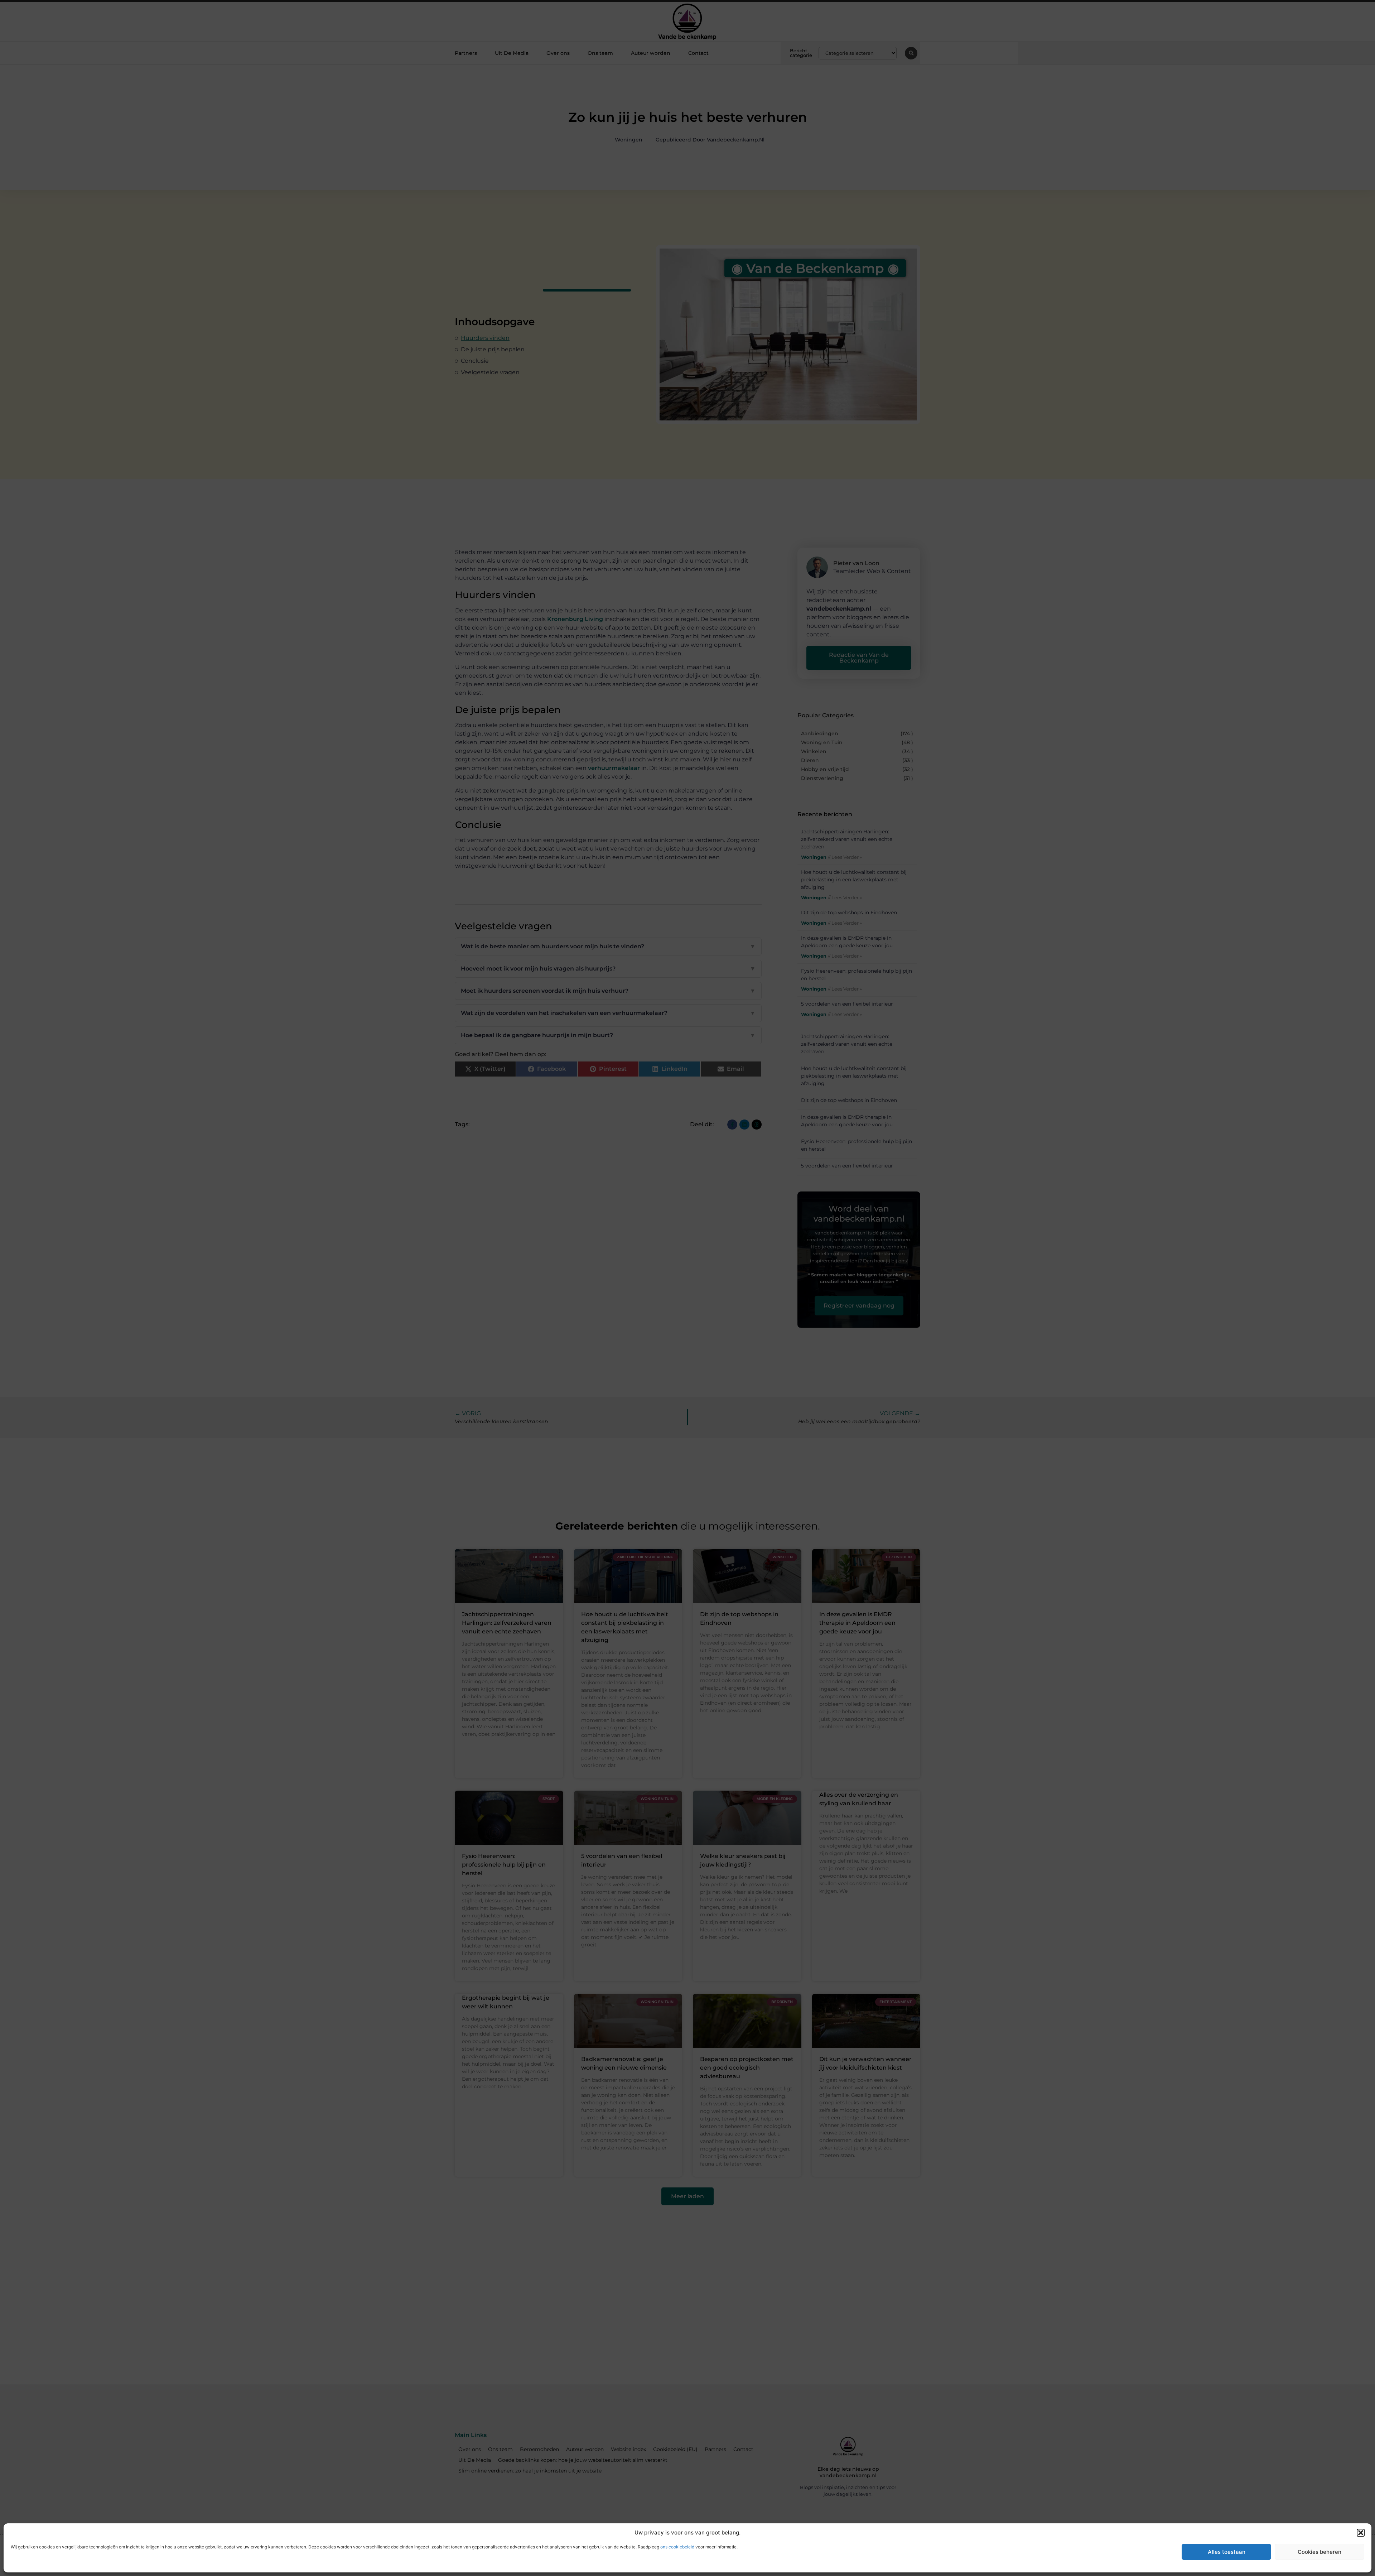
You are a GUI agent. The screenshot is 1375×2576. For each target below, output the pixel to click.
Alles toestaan (1227, 2552)
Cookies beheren (1319, 2552)
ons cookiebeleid (677, 2547)
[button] (1361, 2533)
